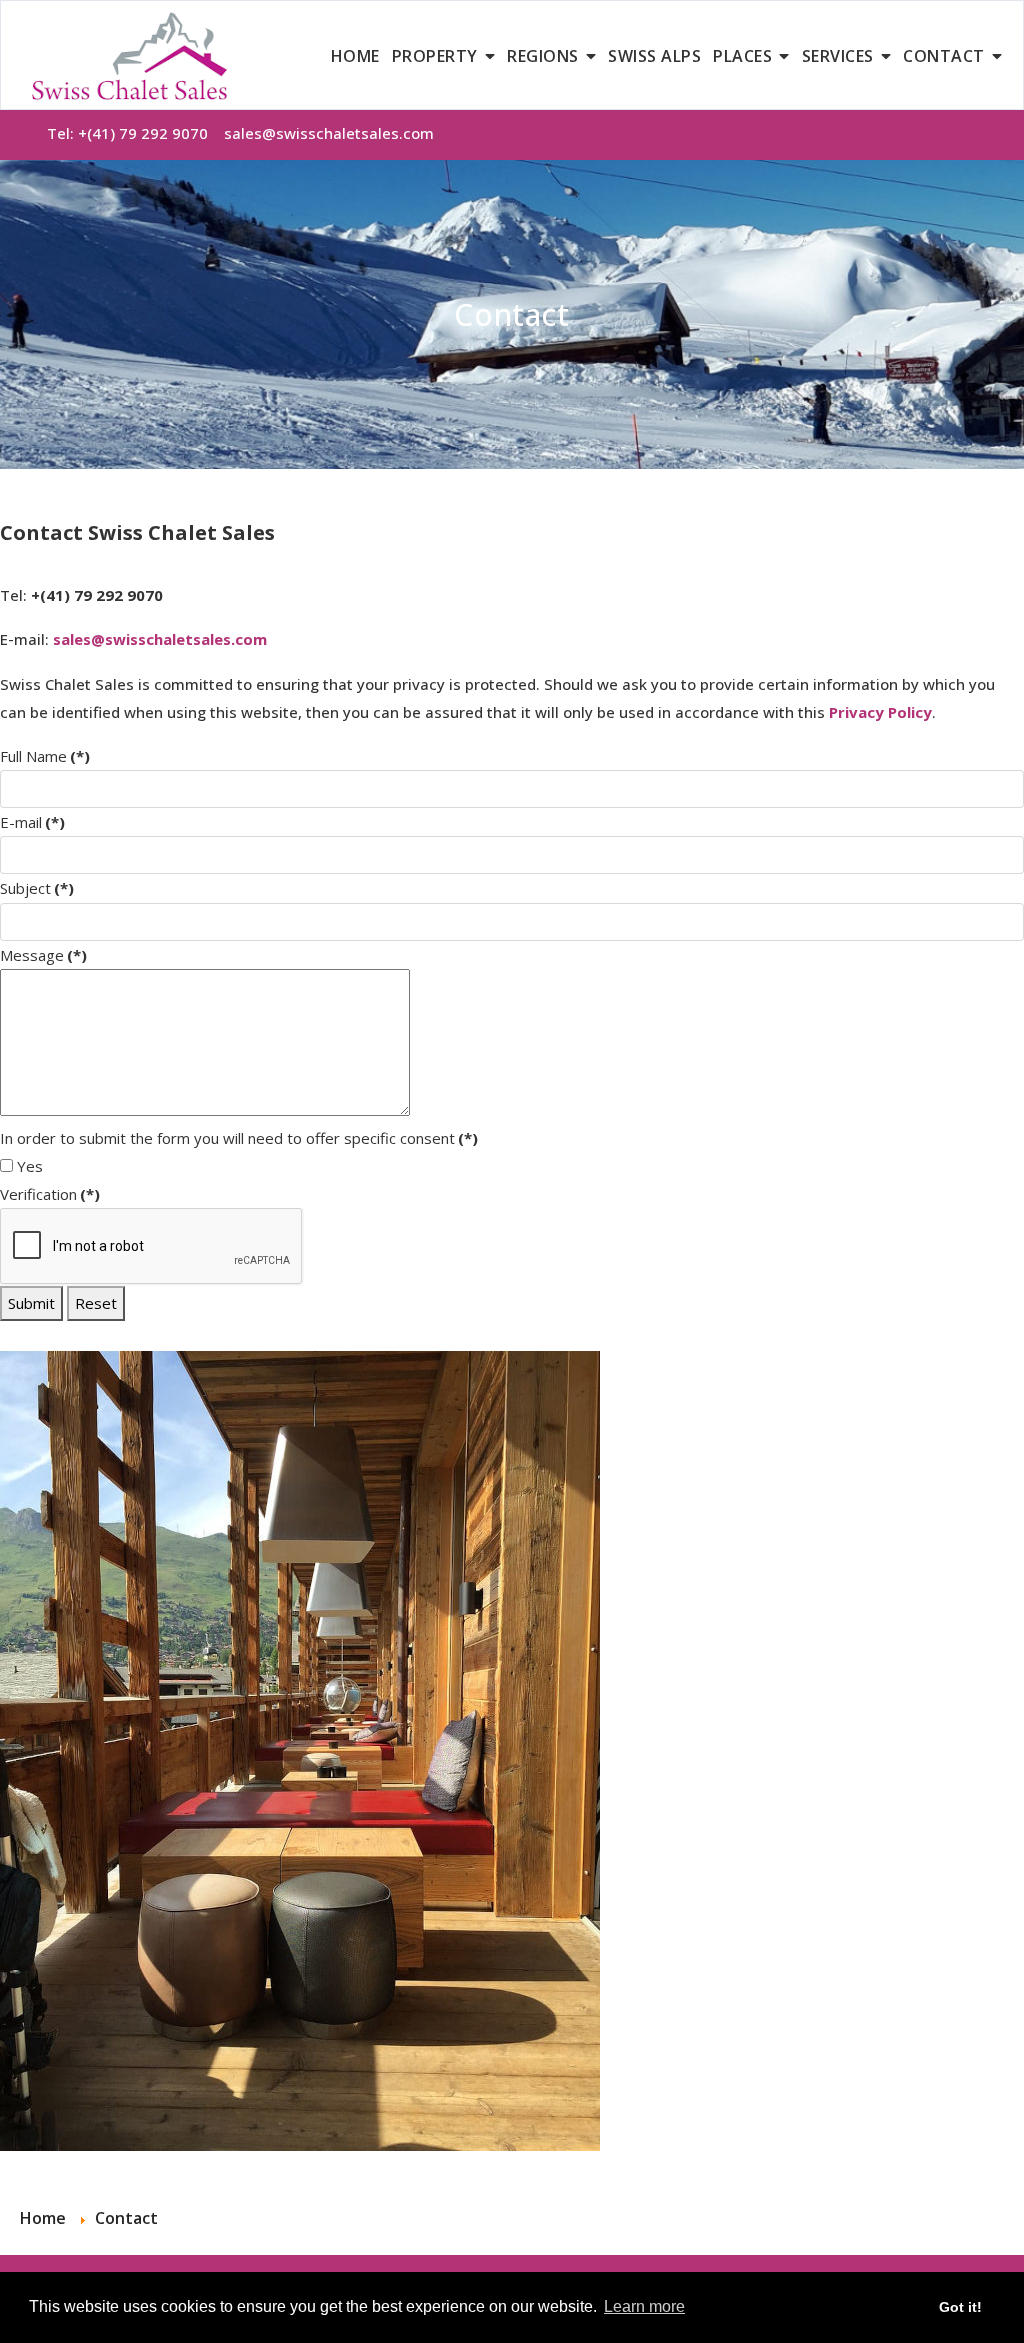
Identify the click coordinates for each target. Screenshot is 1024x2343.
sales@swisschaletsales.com (329, 133)
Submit (31, 1303)
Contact (944, 56)
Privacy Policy (880, 712)
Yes (28, 1166)
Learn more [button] (644, 2306)
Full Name (45, 756)
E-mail (32, 822)
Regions (543, 56)
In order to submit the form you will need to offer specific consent (239, 1138)
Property (435, 56)
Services (838, 56)
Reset (96, 1303)
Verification (50, 1194)
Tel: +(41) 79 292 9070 (135, 133)
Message (43, 955)
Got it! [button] (960, 2307)
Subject (37, 888)
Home (355, 56)
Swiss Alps (654, 56)
